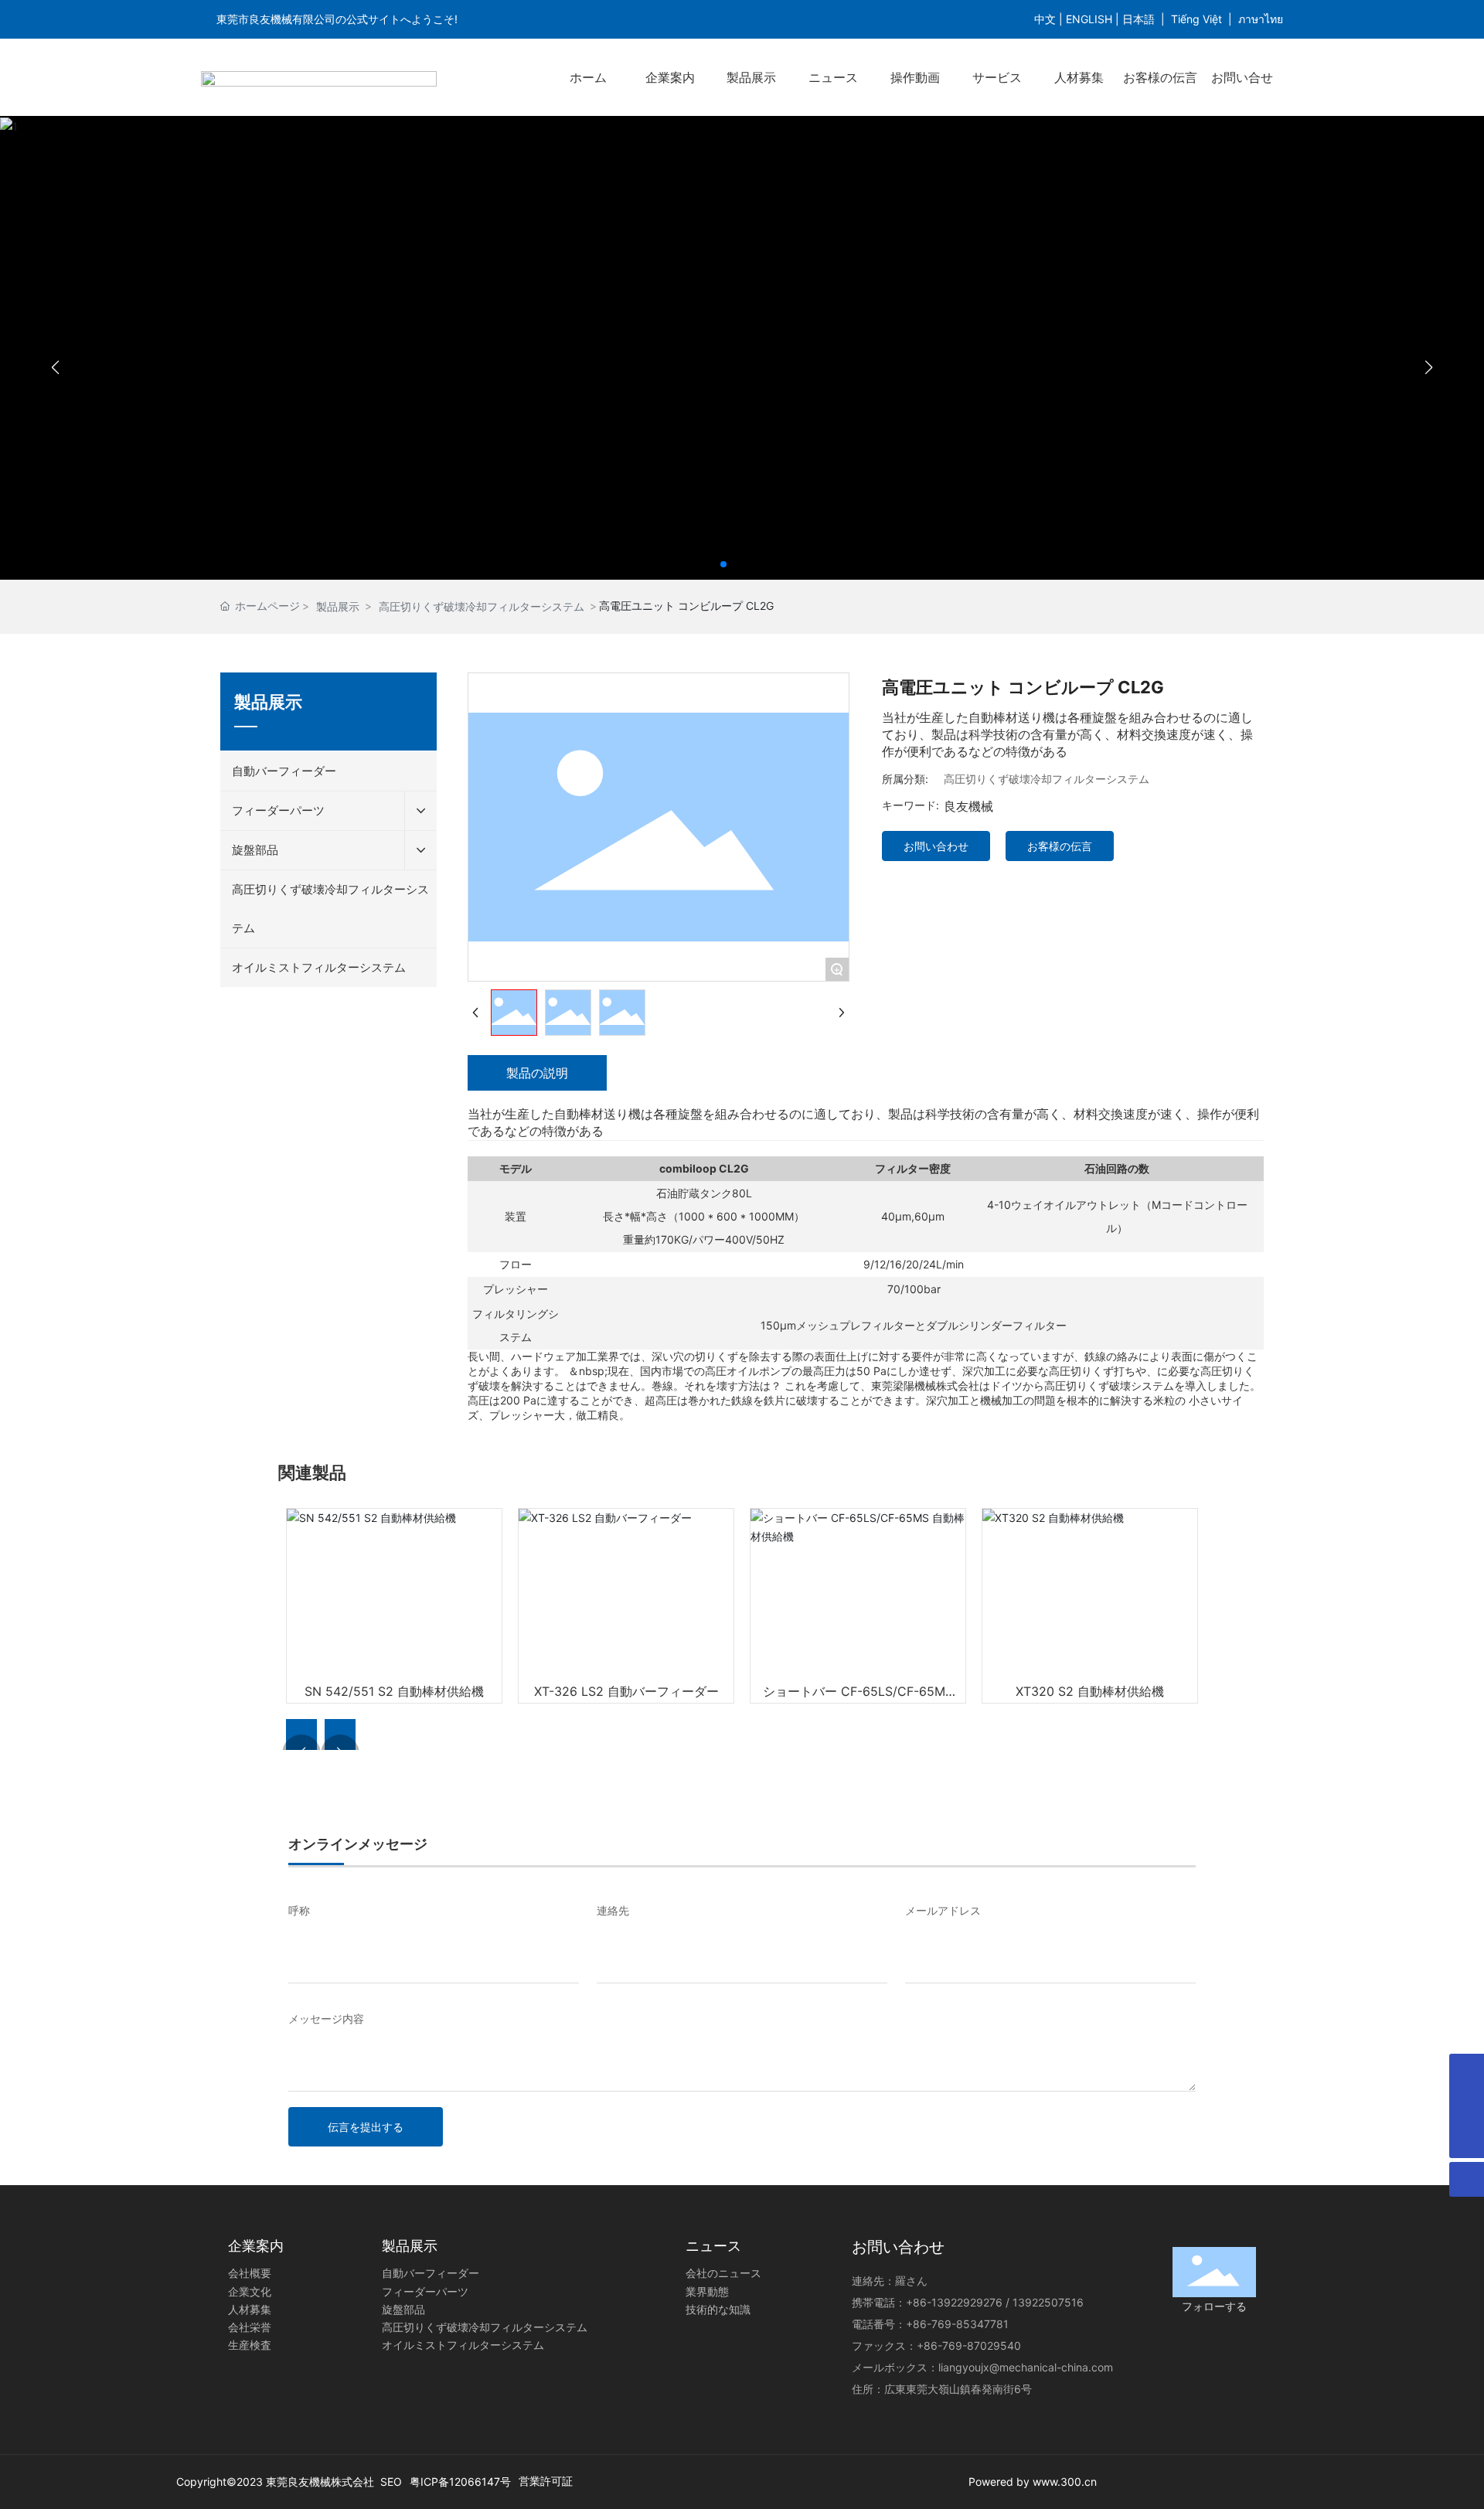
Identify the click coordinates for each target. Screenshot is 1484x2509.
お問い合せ (1242, 77)
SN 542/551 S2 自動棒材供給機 (394, 1691)
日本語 (1139, 19)
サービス (997, 77)
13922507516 (1048, 2302)
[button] (723, 564)
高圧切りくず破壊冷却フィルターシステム (482, 606)
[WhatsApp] (1467, 2106)
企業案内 (670, 77)
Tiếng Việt (1196, 19)
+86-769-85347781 (957, 2324)
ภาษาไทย (1261, 19)
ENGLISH (1089, 19)
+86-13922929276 (954, 2302)
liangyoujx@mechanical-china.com (1026, 2367)
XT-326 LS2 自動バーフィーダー (626, 1691)
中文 (1045, 19)
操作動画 (915, 77)
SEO (391, 2482)
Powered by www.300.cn (1034, 2482)
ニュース (833, 77)
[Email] (1467, 2071)
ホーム (588, 77)
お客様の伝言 (1160, 77)
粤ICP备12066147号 (460, 2482)
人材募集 (1079, 77)
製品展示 (751, 77)
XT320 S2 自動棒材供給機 (1090, 1691)
